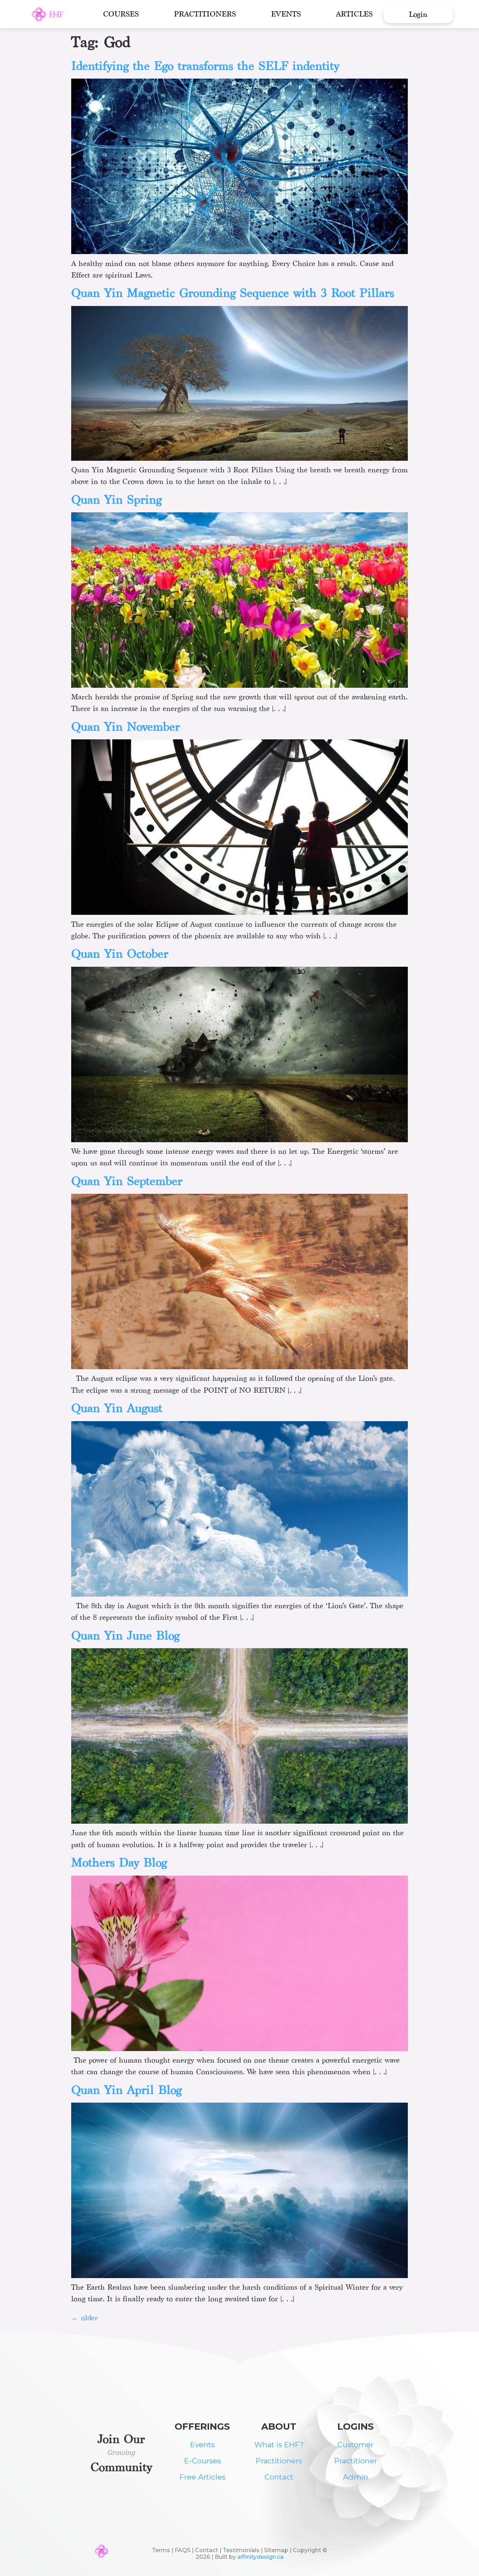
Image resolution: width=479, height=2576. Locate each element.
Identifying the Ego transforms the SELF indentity (205, 66)
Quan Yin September (127, 1181)
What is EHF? (279, 2445)
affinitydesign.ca (261, 2557)
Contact (279, 2477)
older (85, 2318)
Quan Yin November (126, 727)
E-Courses (203, 2461)
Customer (355, 2445)
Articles (354, 14)
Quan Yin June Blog (125, 1635)
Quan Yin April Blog (126, 2090)
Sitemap (277, 2550)
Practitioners (205, 14)
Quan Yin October (120, 954)
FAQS (183, 2550)
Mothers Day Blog (119, 1862)
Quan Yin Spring (116, 500)
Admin (356, 2477)
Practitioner (356, 2461)
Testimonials (241, 2550)
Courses (121, 14)
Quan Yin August (117, 1408)
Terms (161, 2550)
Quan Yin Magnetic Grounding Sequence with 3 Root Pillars (233, 293)
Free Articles (203, 2477)
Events (286, 14)
